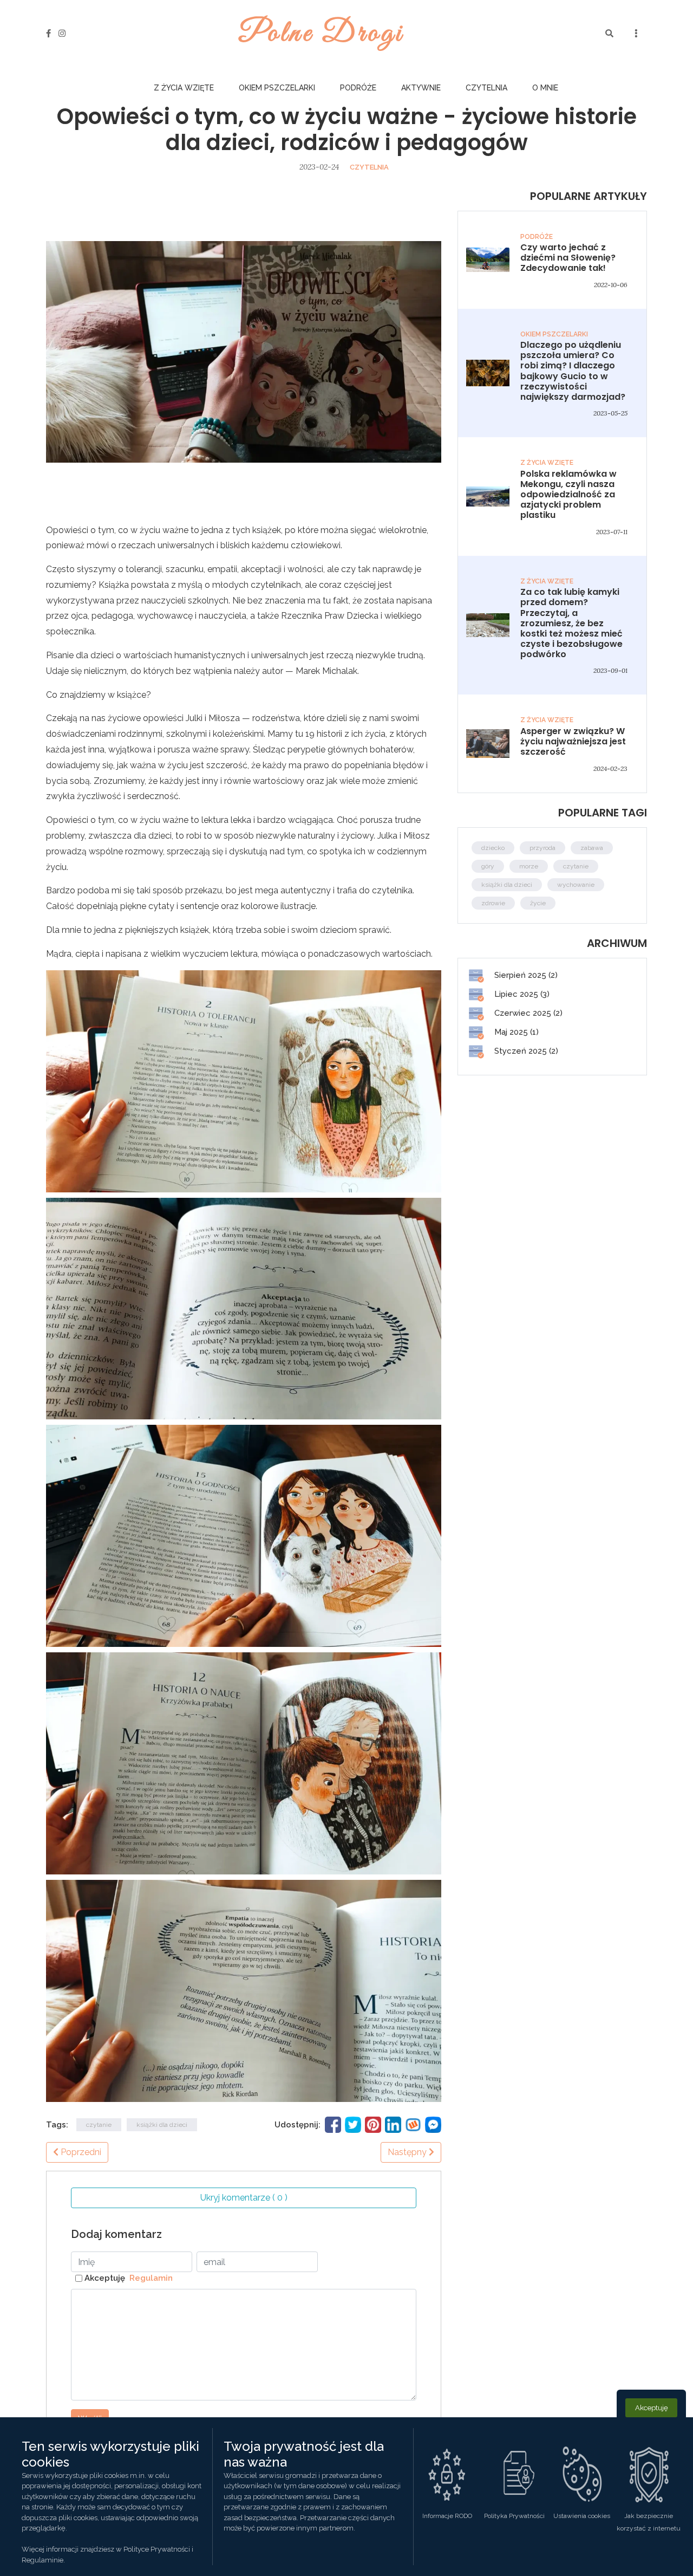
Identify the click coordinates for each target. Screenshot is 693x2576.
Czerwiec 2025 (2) (527, 1013)
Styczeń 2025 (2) (525, 1051)
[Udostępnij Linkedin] (393, 2124)
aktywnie (421, 88)
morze (529, 866)
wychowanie (576, 885)
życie (538, 903)
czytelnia (486, 88)
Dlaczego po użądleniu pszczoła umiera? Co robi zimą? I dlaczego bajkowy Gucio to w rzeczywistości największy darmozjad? (573, 371)
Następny (408, 2152)
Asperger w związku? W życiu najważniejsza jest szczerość (573, 741)
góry (488, 866)
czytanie (99, 2125)
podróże (358, 88)
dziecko (493, 848)
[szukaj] (609, 34)
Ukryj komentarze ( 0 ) (244, 2198)
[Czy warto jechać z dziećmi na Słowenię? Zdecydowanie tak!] (488, 259)
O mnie (545, 88)
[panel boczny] (636, 34)
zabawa (592, 848)
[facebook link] (48, 34)
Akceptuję (129, 2278)
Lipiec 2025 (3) (521, 994)
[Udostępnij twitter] (353, 2124)
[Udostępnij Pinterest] (373, 2124)
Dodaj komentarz (116, 2234)
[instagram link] (62, 34)
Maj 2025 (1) (515, 1032)
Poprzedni (80, 2152)
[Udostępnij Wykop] (413, 2124)
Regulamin (149, 2278)
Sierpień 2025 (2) (525, 975)
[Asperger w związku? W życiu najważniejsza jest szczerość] (488, 743)
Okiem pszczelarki (277, 88)
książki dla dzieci (162, 2125)
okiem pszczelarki (554, 334)
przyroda (542, 848)
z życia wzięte (184, 88)
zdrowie (493, 903)
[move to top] (670, 2550)
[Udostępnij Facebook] (333, 2124)
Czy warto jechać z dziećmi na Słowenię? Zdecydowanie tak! (568, 258)
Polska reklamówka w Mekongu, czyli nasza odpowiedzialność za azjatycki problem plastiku (568, 495)
